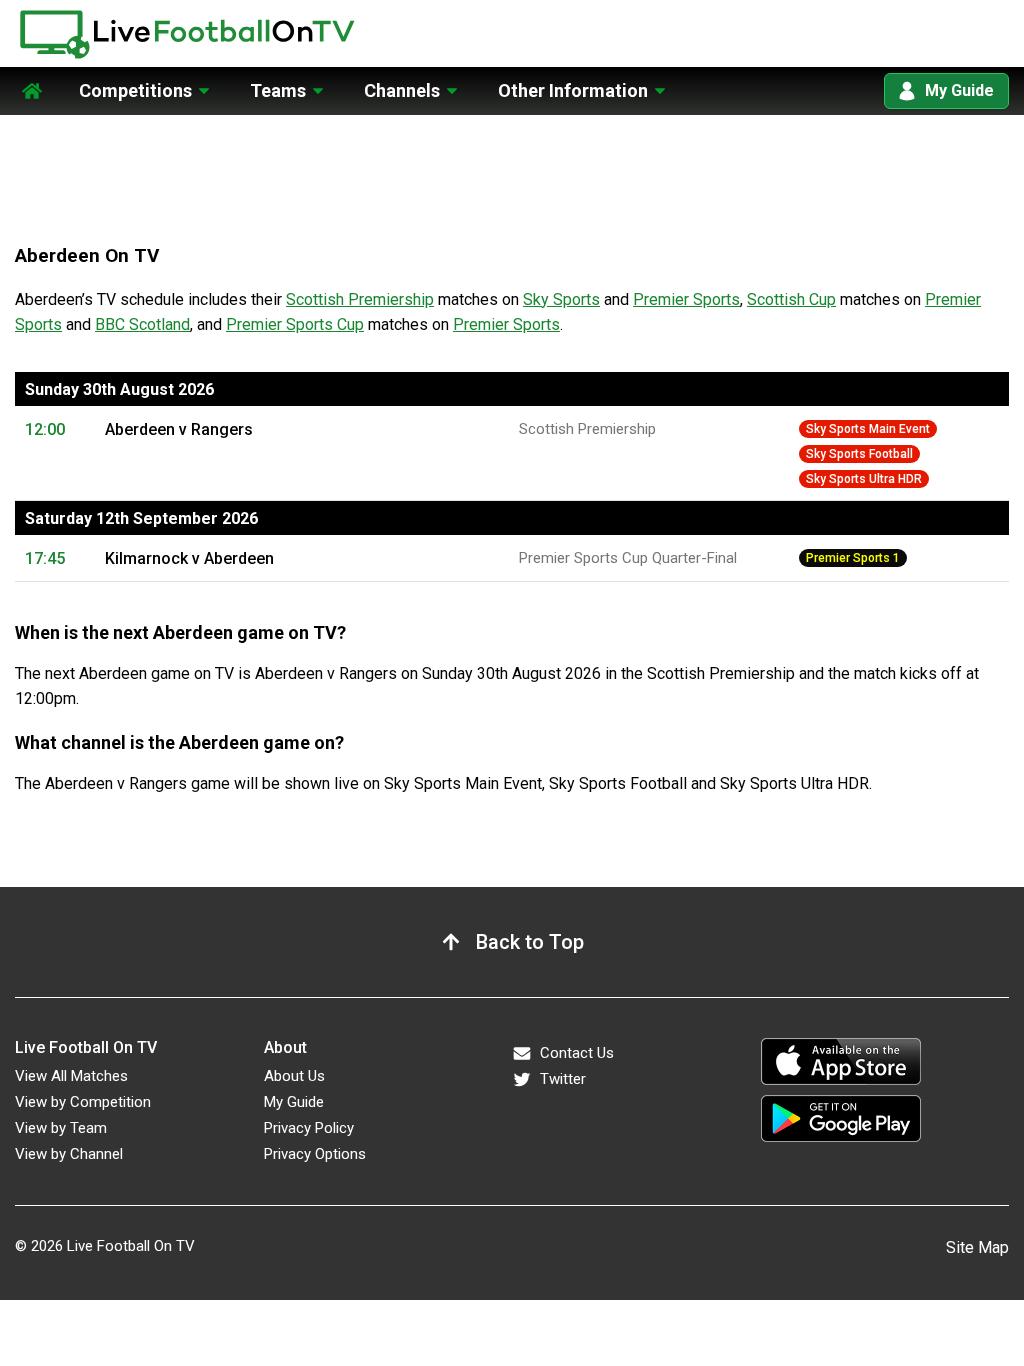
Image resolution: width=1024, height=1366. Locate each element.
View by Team (61, 1128)
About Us (294, 1076)
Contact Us (577, 1053)
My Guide (959, 90)
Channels (402, 90)
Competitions (135, 90)
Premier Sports (686, 299)
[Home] (32, 79)
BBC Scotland (142, 324)
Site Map (977, 1247)
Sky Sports (561, 299)
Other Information (573, 90)
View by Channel (69, 1154)
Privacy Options (315, 1154)
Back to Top (530, 942)
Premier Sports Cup (295, 324)
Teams (278, 90)
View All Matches (71, 1076)
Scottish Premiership (360, 299)
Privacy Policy (309, 1128)
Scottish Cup (791, 299)
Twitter (563, 1079)
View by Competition (83, 1102)
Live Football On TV (131, 1246)
